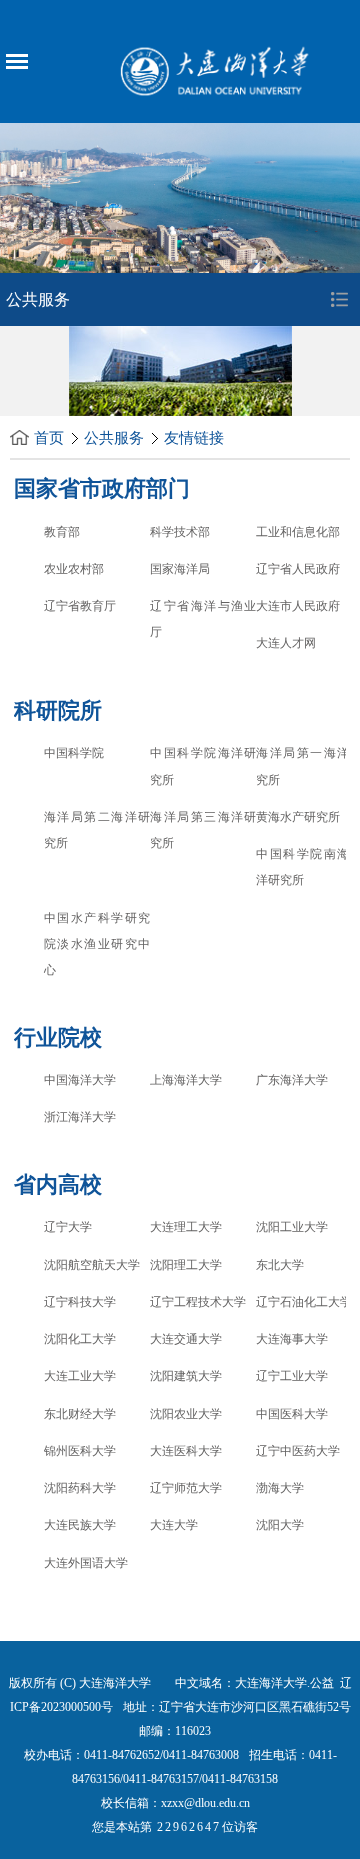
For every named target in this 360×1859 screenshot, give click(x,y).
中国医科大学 (292, 1414)
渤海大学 (280, 1488)
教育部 (62, 532)
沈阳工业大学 (292, 1227)
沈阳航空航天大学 (92, 1265)
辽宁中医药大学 (298, 1451)
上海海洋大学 (186, 1080)
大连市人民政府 (298, 606)
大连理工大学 (186, 1227)
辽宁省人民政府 (298, 569)
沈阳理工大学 (186, 1265)
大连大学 (174, 1525)
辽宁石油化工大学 (304, 1302)
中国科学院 (74, 753)
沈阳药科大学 (80, 1488)
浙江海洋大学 (80, 1117)
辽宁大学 (68, 1227)
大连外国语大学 (86, 1563)
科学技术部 (180, 532)
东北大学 (280, 1265)
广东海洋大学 (292, 1080)
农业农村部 (74, 569)
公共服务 (114, 438)
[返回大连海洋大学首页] (217, 69)
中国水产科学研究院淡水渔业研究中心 (97, 944)
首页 (49, 438)
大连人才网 (286, 643)
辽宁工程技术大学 (198, 1302)
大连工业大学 (80, 1376)
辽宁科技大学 (80, 1302)
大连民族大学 (80, 1525)
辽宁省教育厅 (80, 606)
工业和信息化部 (298, 532)
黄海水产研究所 (298, 817)
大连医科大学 (186, 1451)
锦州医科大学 (80, 1451)
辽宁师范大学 (186, 1488)
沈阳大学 (280, 1525)
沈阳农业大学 (186, 1414)
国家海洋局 (180, 569)
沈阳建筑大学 (186, 1376)
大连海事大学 (292, 1339)
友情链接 (194, 438)
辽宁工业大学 (292, 1376)
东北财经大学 (80, 1414)
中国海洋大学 (80, 1080)
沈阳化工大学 (80, 1339)
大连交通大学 (186, 1339)
